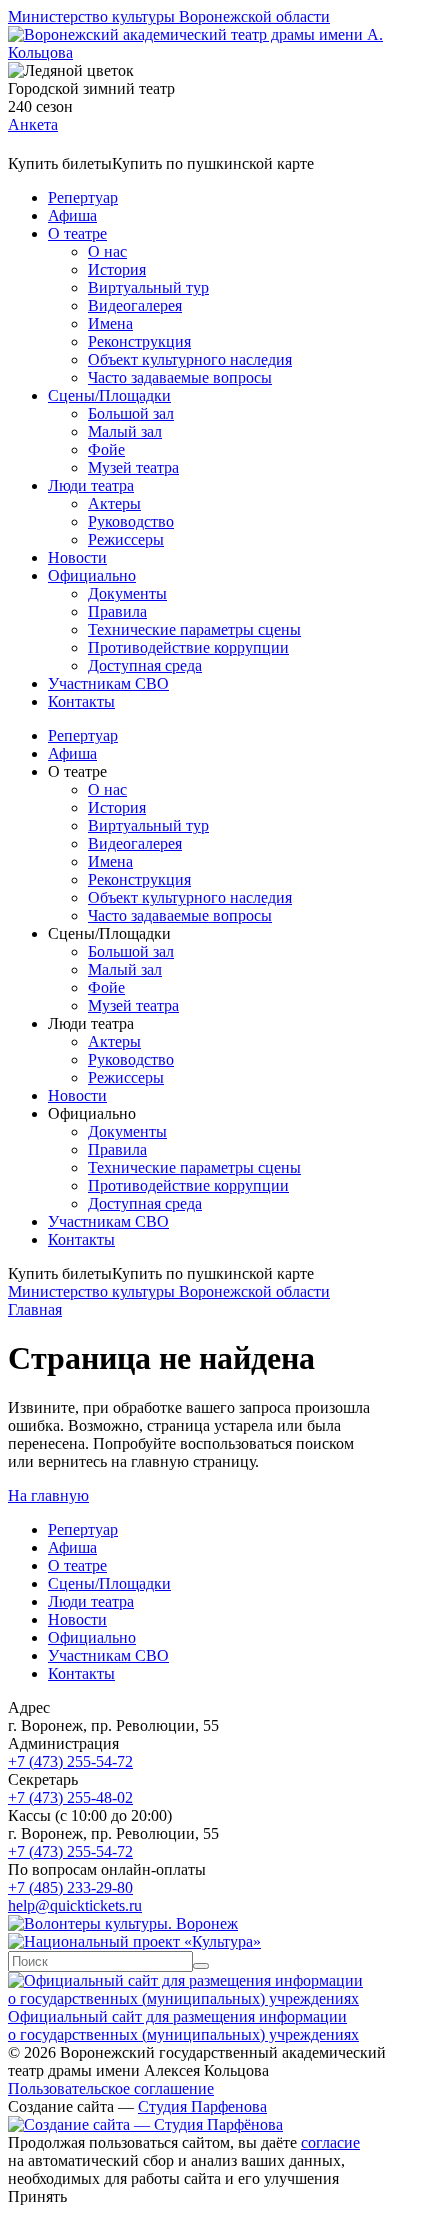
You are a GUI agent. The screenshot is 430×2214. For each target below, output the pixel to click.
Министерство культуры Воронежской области (169, 16)
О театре (77, 233)
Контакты (81, 701)
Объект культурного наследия (190, 359)
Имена (110, 323)
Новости (77, 557)
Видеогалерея (135, 305)
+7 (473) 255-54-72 (70, 1761)
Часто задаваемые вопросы (180, 377)
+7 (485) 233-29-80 (70, 1887)
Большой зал (131, 413)
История (117, 269)
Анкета (33, 124)
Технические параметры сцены (194, 629)
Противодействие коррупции (188, 647)
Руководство (131, 521)
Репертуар (83, 197)
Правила (117, 611)
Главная (35, 1309)
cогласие (330, 2142)
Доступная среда (145, 665)
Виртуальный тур (148, 287)
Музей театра (133, 467)
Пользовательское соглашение (111, 2088)
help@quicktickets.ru (75, 1905)
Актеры (114, 503)
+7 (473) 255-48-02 (70, 1797)
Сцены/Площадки (109, 395)
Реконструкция (139, 341)
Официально (92, 575)
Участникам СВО (108, 683)
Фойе (106, 449)
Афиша (72, 215)
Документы (127, 593)
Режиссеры (126, 539)
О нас (107, 251)
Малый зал (125, 431)
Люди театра (91, 485)
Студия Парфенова (202, 2106)
